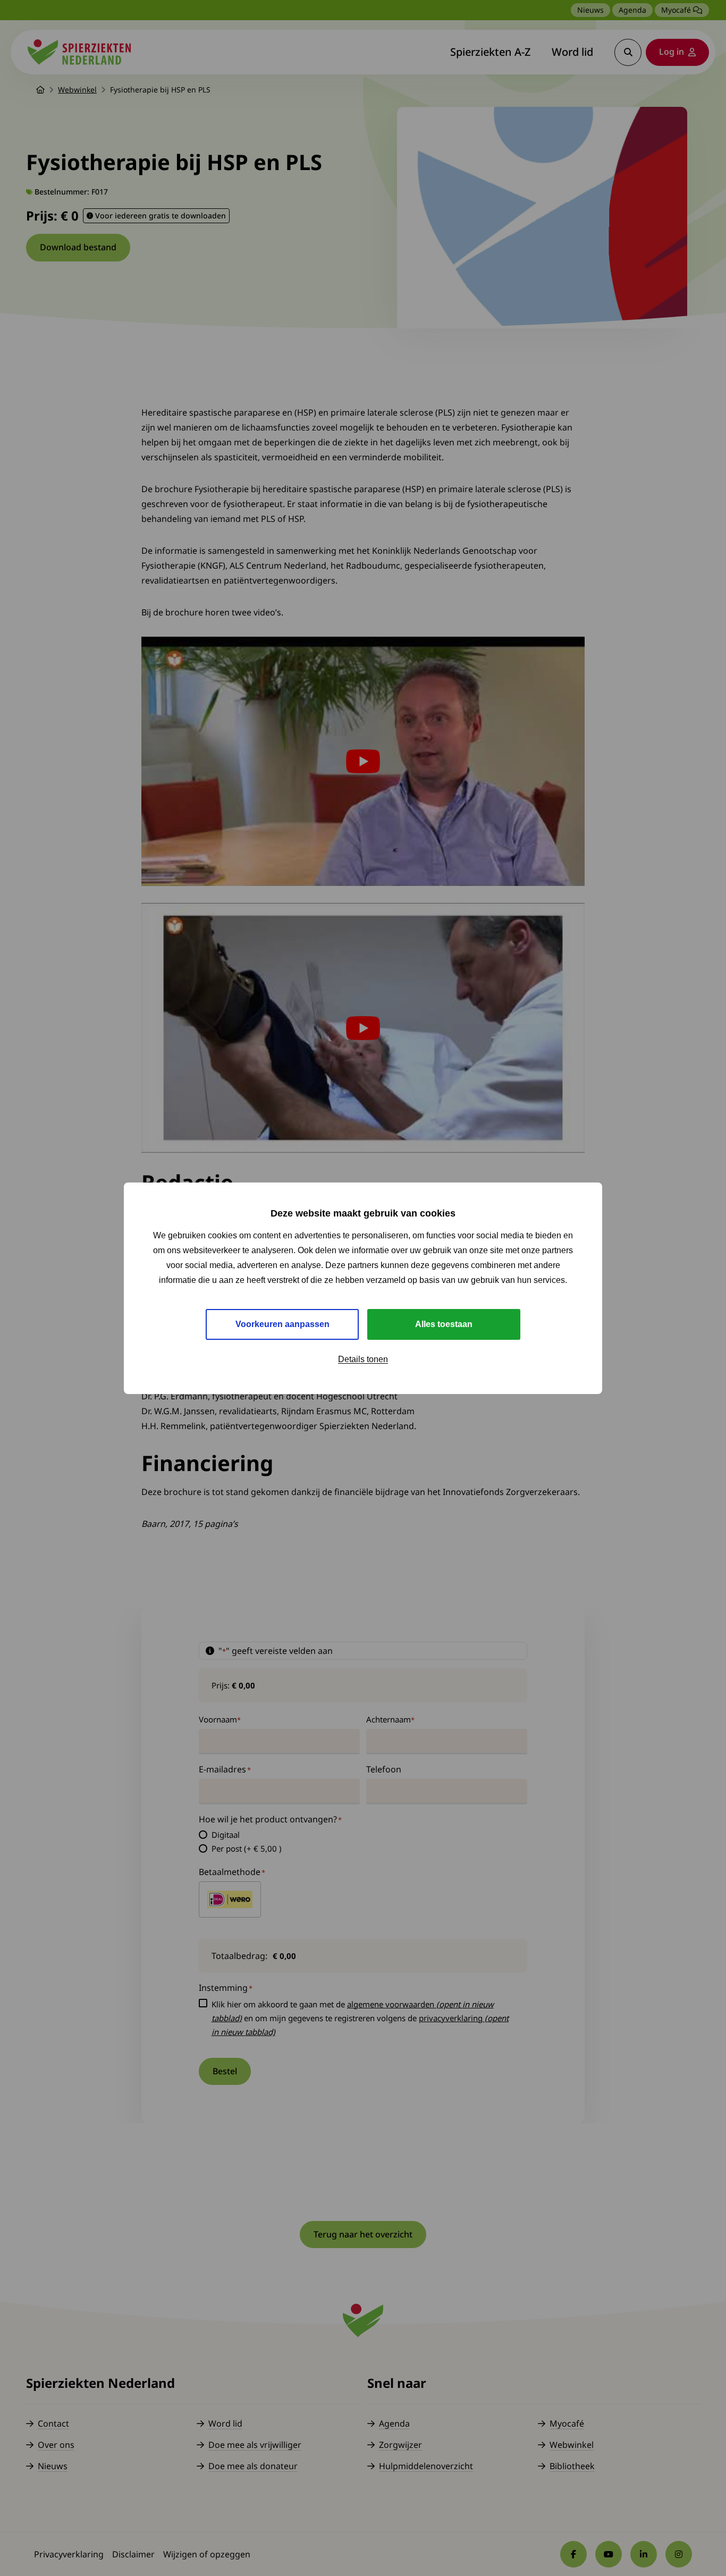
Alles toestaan (444, 1324)
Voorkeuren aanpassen (282, 1324)
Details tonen (363, 1359)
